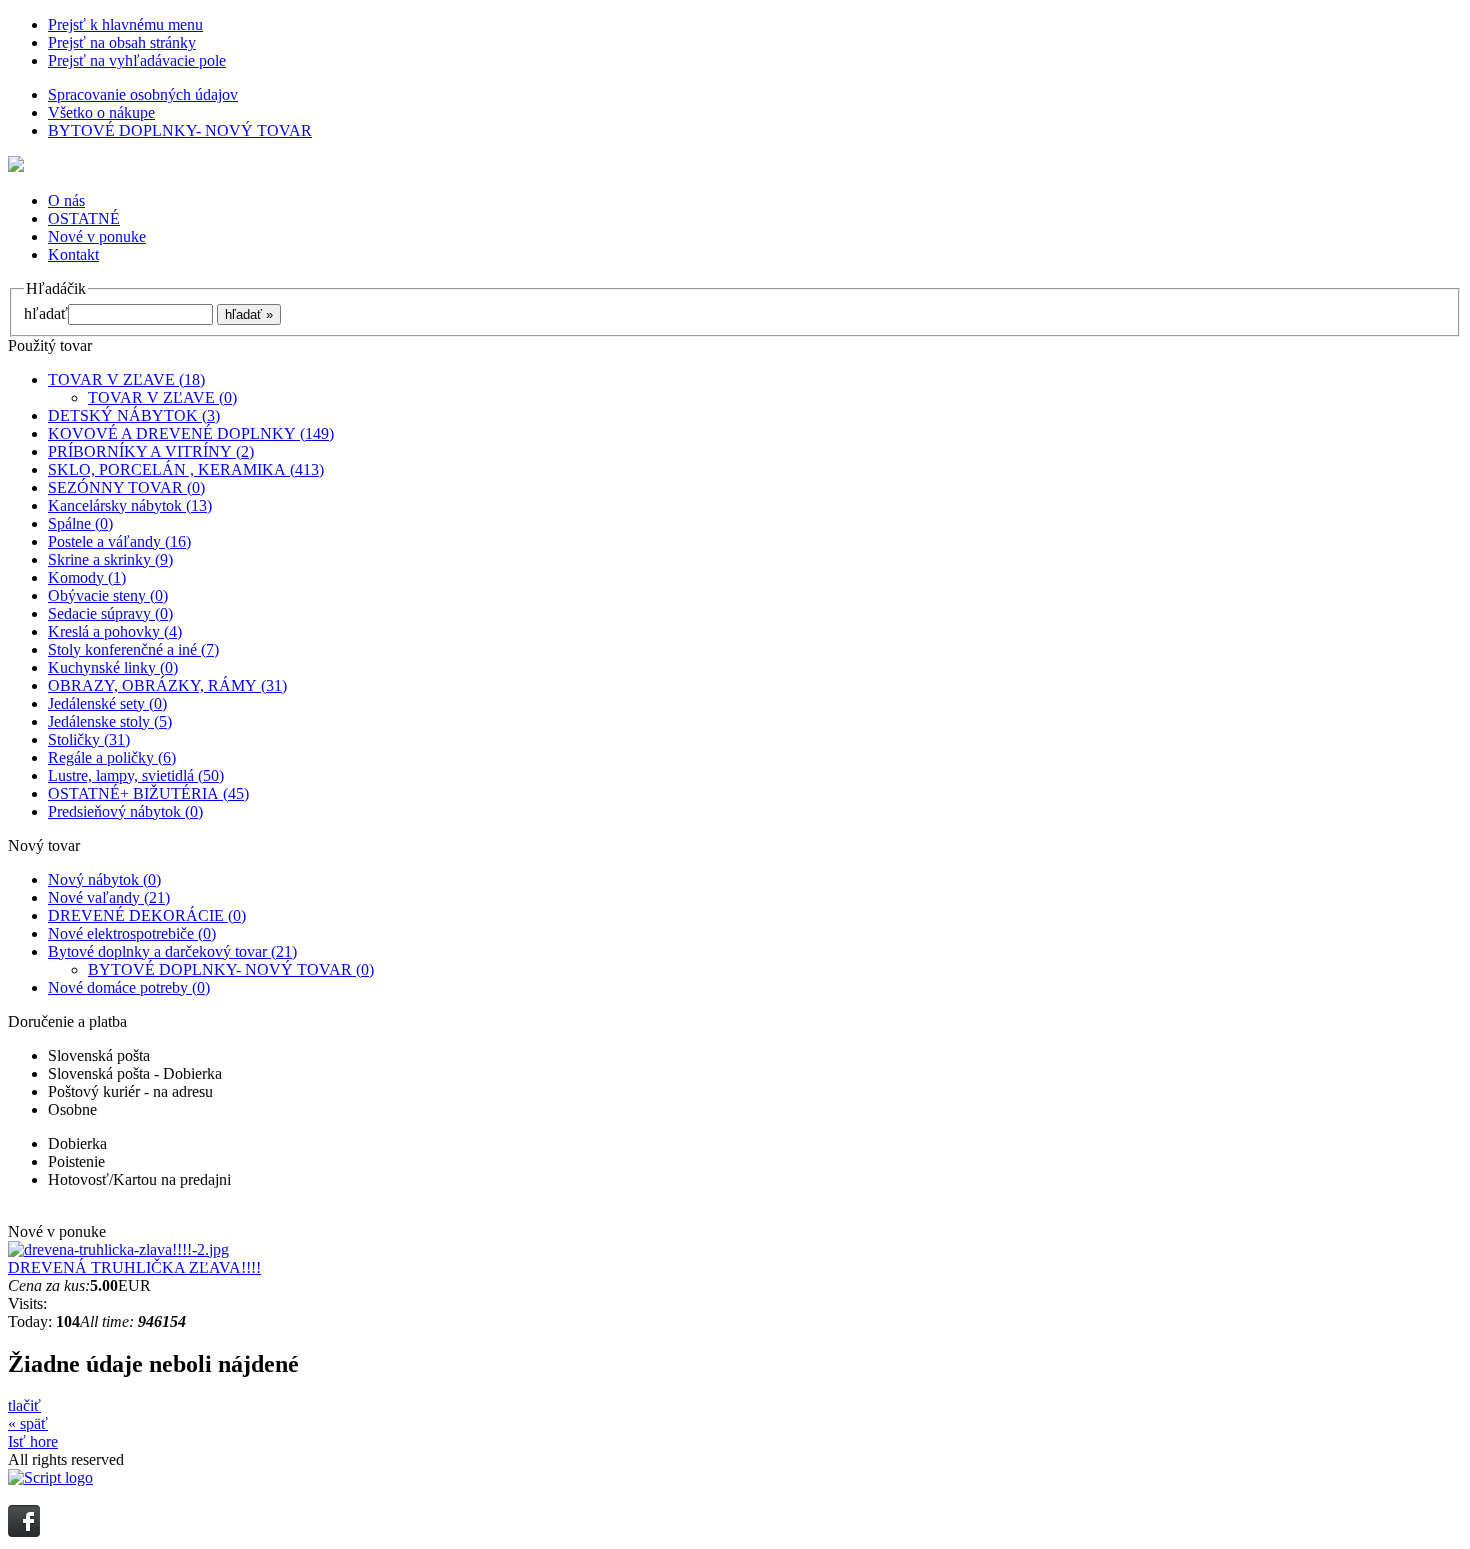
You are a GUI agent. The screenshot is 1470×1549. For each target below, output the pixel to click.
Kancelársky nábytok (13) (130, 505)
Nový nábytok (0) (104, 879)
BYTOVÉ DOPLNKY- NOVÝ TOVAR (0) (231, 969)
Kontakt (73, 254)
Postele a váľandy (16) (119, 541)
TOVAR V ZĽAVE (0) (162, 397)
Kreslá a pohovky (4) (115, 631)
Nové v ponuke (97, 236)
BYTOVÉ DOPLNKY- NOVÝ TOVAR (180, 130)
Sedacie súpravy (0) (110, 613)
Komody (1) (87, 577)
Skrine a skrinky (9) (110, 559)
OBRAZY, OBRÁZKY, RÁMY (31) (167, 685)
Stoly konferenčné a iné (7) (133, 649)
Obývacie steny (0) (108, 595)
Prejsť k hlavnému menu (125, 24)
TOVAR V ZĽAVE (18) (126, 379)
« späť (28, 1423)
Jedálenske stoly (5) (110, 721)
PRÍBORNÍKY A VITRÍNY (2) (151, 451)
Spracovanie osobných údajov (143, 94)
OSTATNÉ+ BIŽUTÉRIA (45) (148, 793)
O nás (66, 200)
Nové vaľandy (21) (109, 897)
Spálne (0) (80, 523)
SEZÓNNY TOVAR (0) (126, 487)
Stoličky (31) (89, 739)
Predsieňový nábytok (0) (125, 811)
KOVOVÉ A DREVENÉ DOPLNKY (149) (191, 433)
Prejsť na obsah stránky (122, 42)
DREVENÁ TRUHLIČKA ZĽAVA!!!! (134, 1267)
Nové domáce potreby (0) (129, 987)
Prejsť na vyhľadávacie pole (137, 60)
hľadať (46, 313)
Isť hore (33, 1441)
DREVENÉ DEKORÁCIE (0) (147, 915)
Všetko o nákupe (101, 112)
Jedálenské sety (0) (107, 703)
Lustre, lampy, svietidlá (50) (136, 775)
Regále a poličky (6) (112, 757)
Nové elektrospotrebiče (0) (132, 933)
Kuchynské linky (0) (113, 667)
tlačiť (24, 1405)
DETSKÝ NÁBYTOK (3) (134, 415)
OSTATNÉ (84, 218)
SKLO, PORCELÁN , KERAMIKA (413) (186, 469)
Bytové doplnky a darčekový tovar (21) (172, 951)
